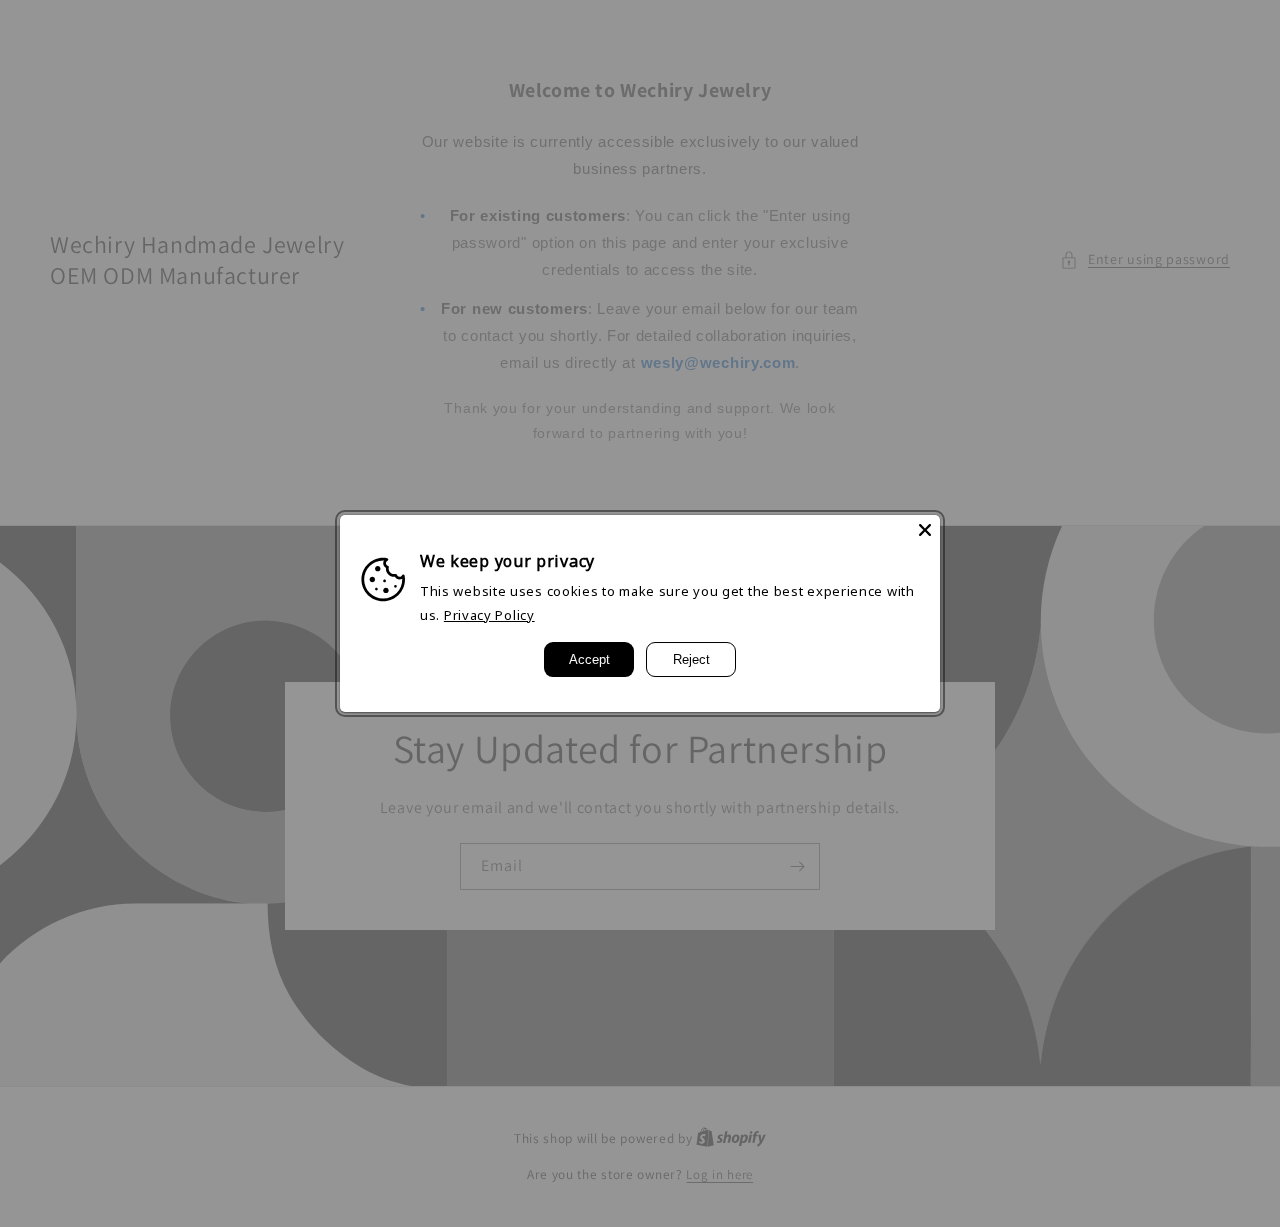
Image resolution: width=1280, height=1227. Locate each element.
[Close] (925, 530)
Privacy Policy (489, 615)
